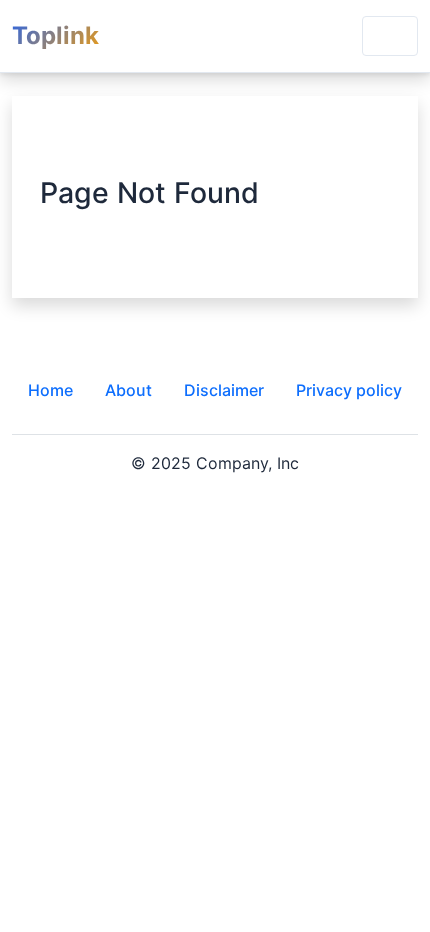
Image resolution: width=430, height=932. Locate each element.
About (128, 390)
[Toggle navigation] (390, 36)
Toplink (55, 35)
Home (50, 390)
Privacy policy (349, 390)
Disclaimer (224, 390)
